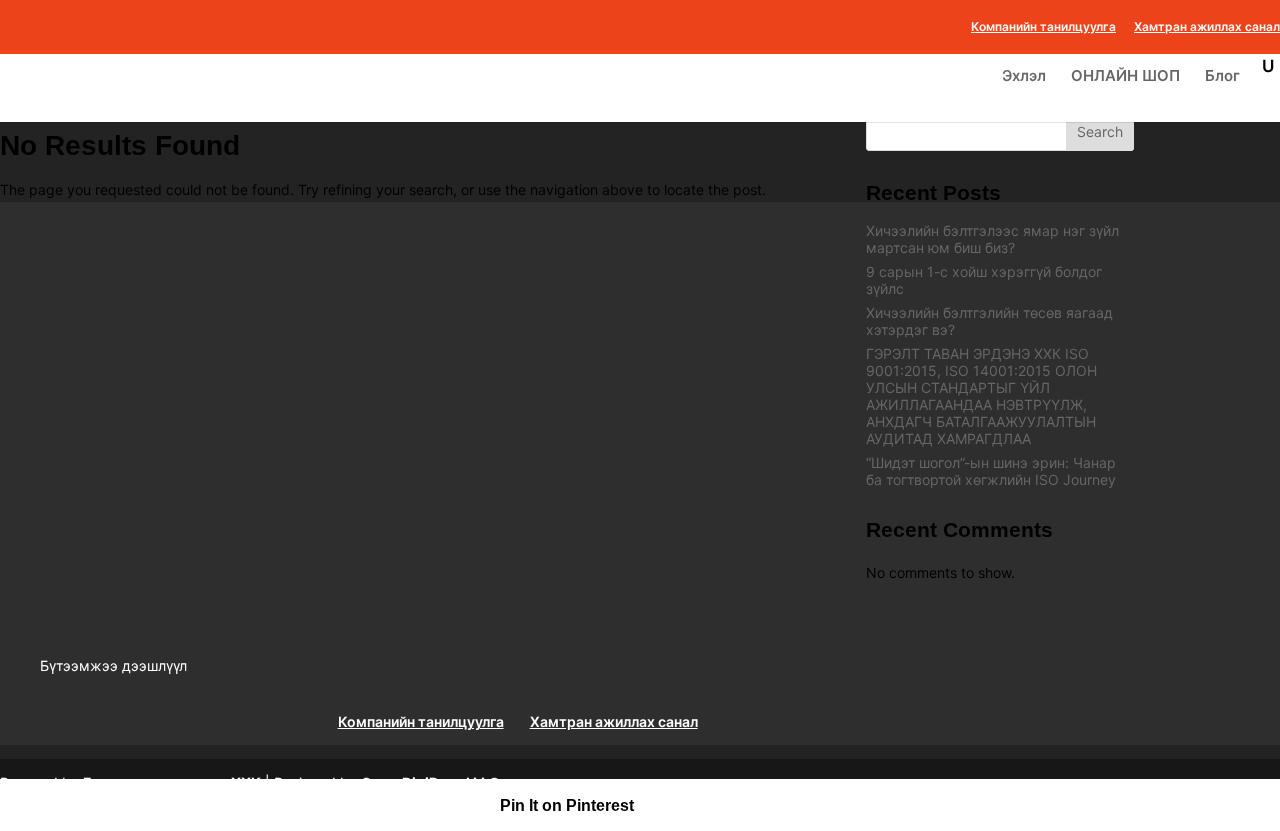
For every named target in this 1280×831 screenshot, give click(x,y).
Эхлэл (1024, 77)
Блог (1222, 77)
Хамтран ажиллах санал (1207, 27)
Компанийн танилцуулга (1043, 27)
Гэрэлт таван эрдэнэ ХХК (172, 782)
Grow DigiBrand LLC (430, 782)
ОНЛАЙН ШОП (1125, 77)
